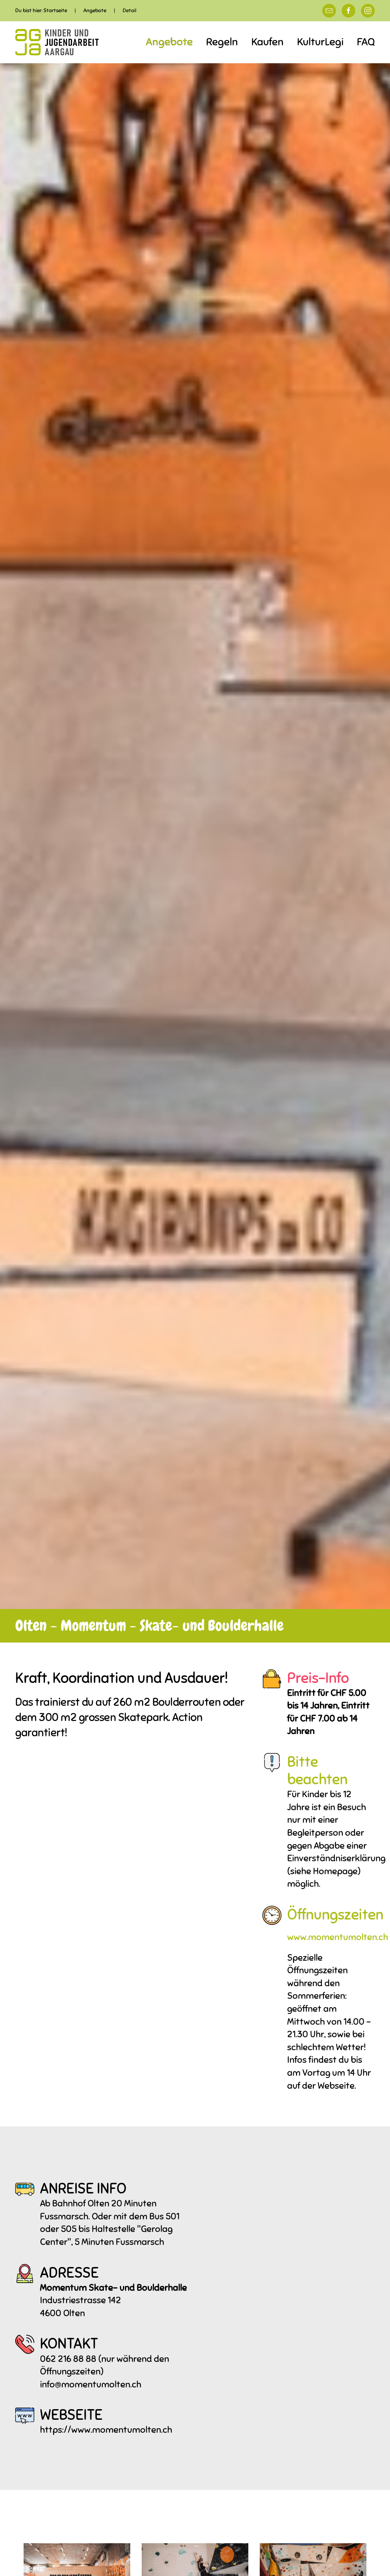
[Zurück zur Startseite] (57, 42)
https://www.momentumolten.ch (106, 2430)
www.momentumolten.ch (338, 1937)
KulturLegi (320, 42)
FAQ (366, 42)
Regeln (222, 42)
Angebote (169, 42)
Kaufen (268, 42)
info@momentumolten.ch (91, 2384)
